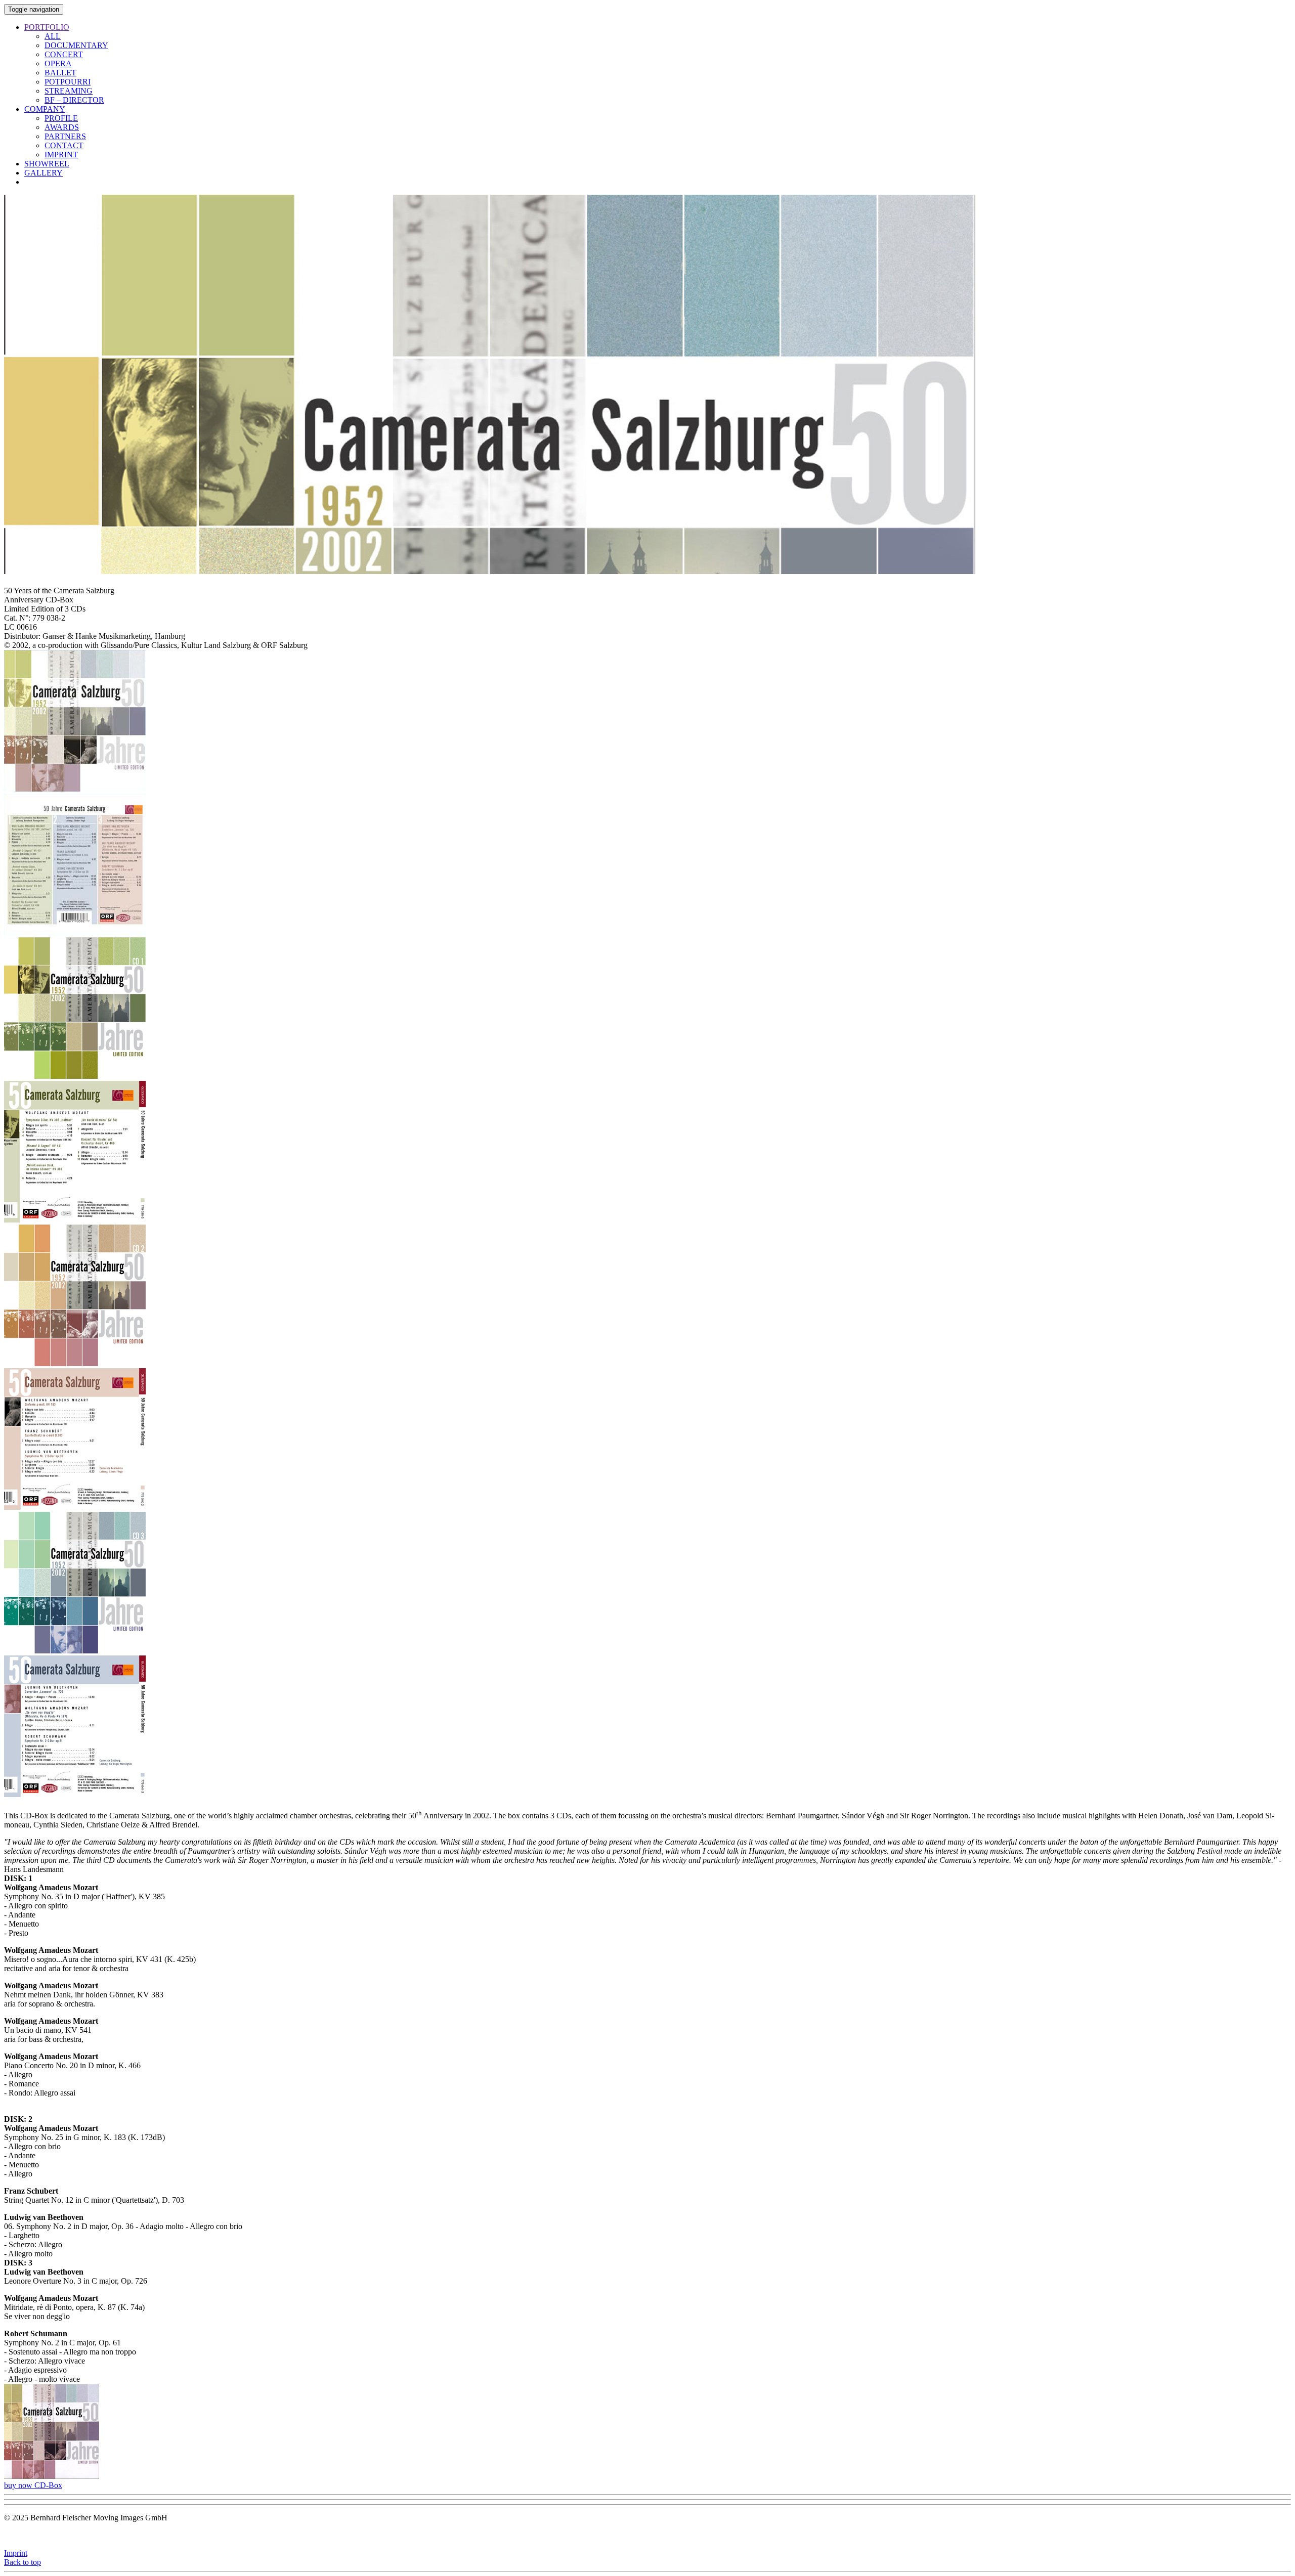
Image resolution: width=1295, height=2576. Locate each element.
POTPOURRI (68, 82)
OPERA (58, 63)
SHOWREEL (47, 164)
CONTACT (64, 145)
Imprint (16, 2553)
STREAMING (69, 91)
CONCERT (64, 54)
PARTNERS (65, 136)
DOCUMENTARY (76, 45)
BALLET (60, 73)
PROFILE (61, 118)
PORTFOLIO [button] (47, 27)
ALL (53, 36)
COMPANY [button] (45, 109)
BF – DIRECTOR (74, 100)
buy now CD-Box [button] (33, 2485)
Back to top (23, 2562)
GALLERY (44, 173)
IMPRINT (61, 155)
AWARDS (62, 127)
